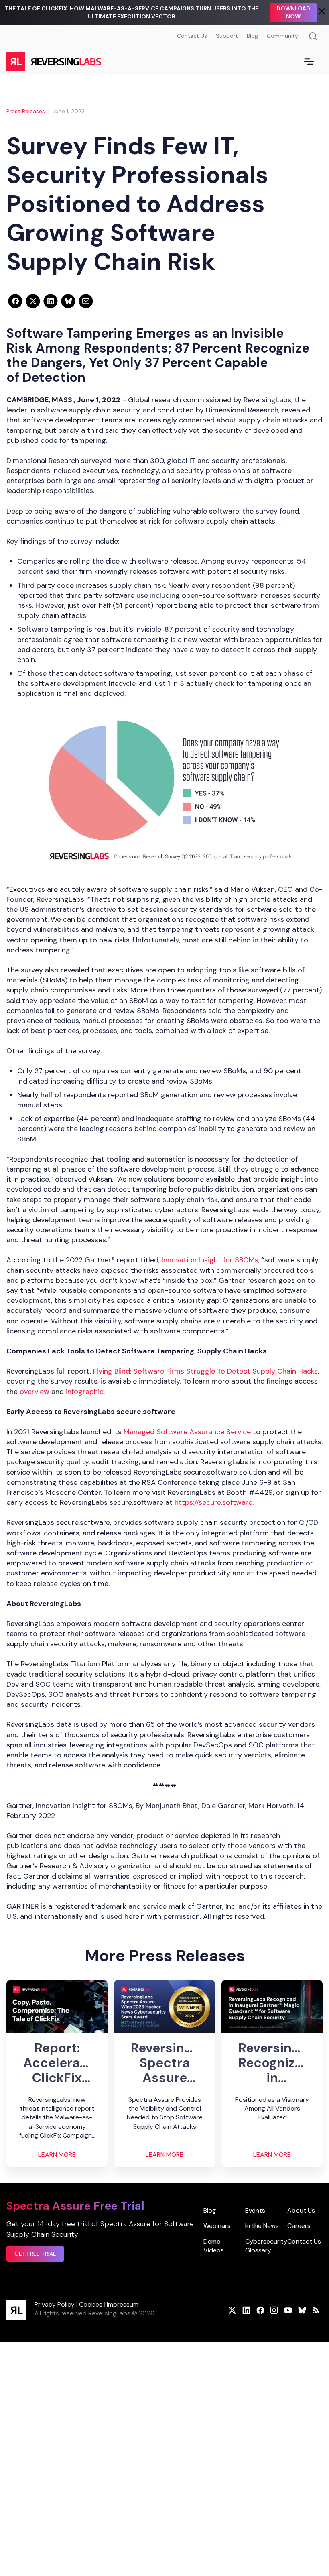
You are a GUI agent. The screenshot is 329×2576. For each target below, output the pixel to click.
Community (282, 36)
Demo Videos (214, 2246)
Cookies (91, 2304)
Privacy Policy (55, 2304)
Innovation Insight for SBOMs (210, 1260)
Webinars (217, 2226)
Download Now (293, 12)
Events (255, 2210)
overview (35, 1392)
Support (227, 36)
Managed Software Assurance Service (188, 1432)
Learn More (57, 2155)
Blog (252, 36)
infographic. (86, 1392)
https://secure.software (213, 1502)
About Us (301, 2210)
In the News (262, 2226)
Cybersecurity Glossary (266, 2246)
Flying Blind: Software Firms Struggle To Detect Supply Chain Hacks (205, 1371)
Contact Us (192, 36)
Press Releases (26, 111)
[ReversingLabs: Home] (54, 61)
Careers (299, 2226)
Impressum (123, 2304)
